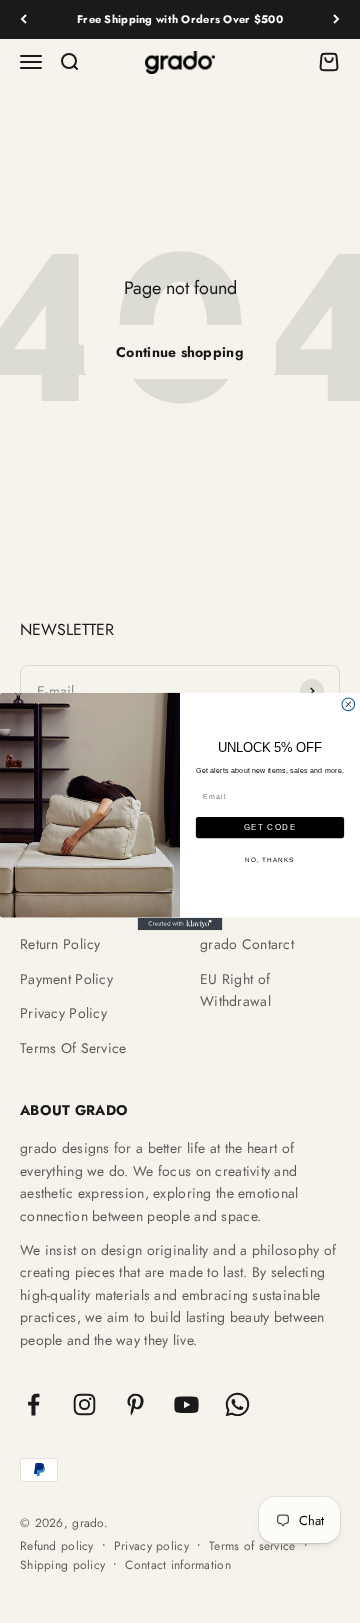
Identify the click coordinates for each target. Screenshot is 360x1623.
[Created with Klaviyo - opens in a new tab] (180, 924)
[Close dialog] (348, 704)
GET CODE (270, 827)
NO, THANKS (269, 858)
